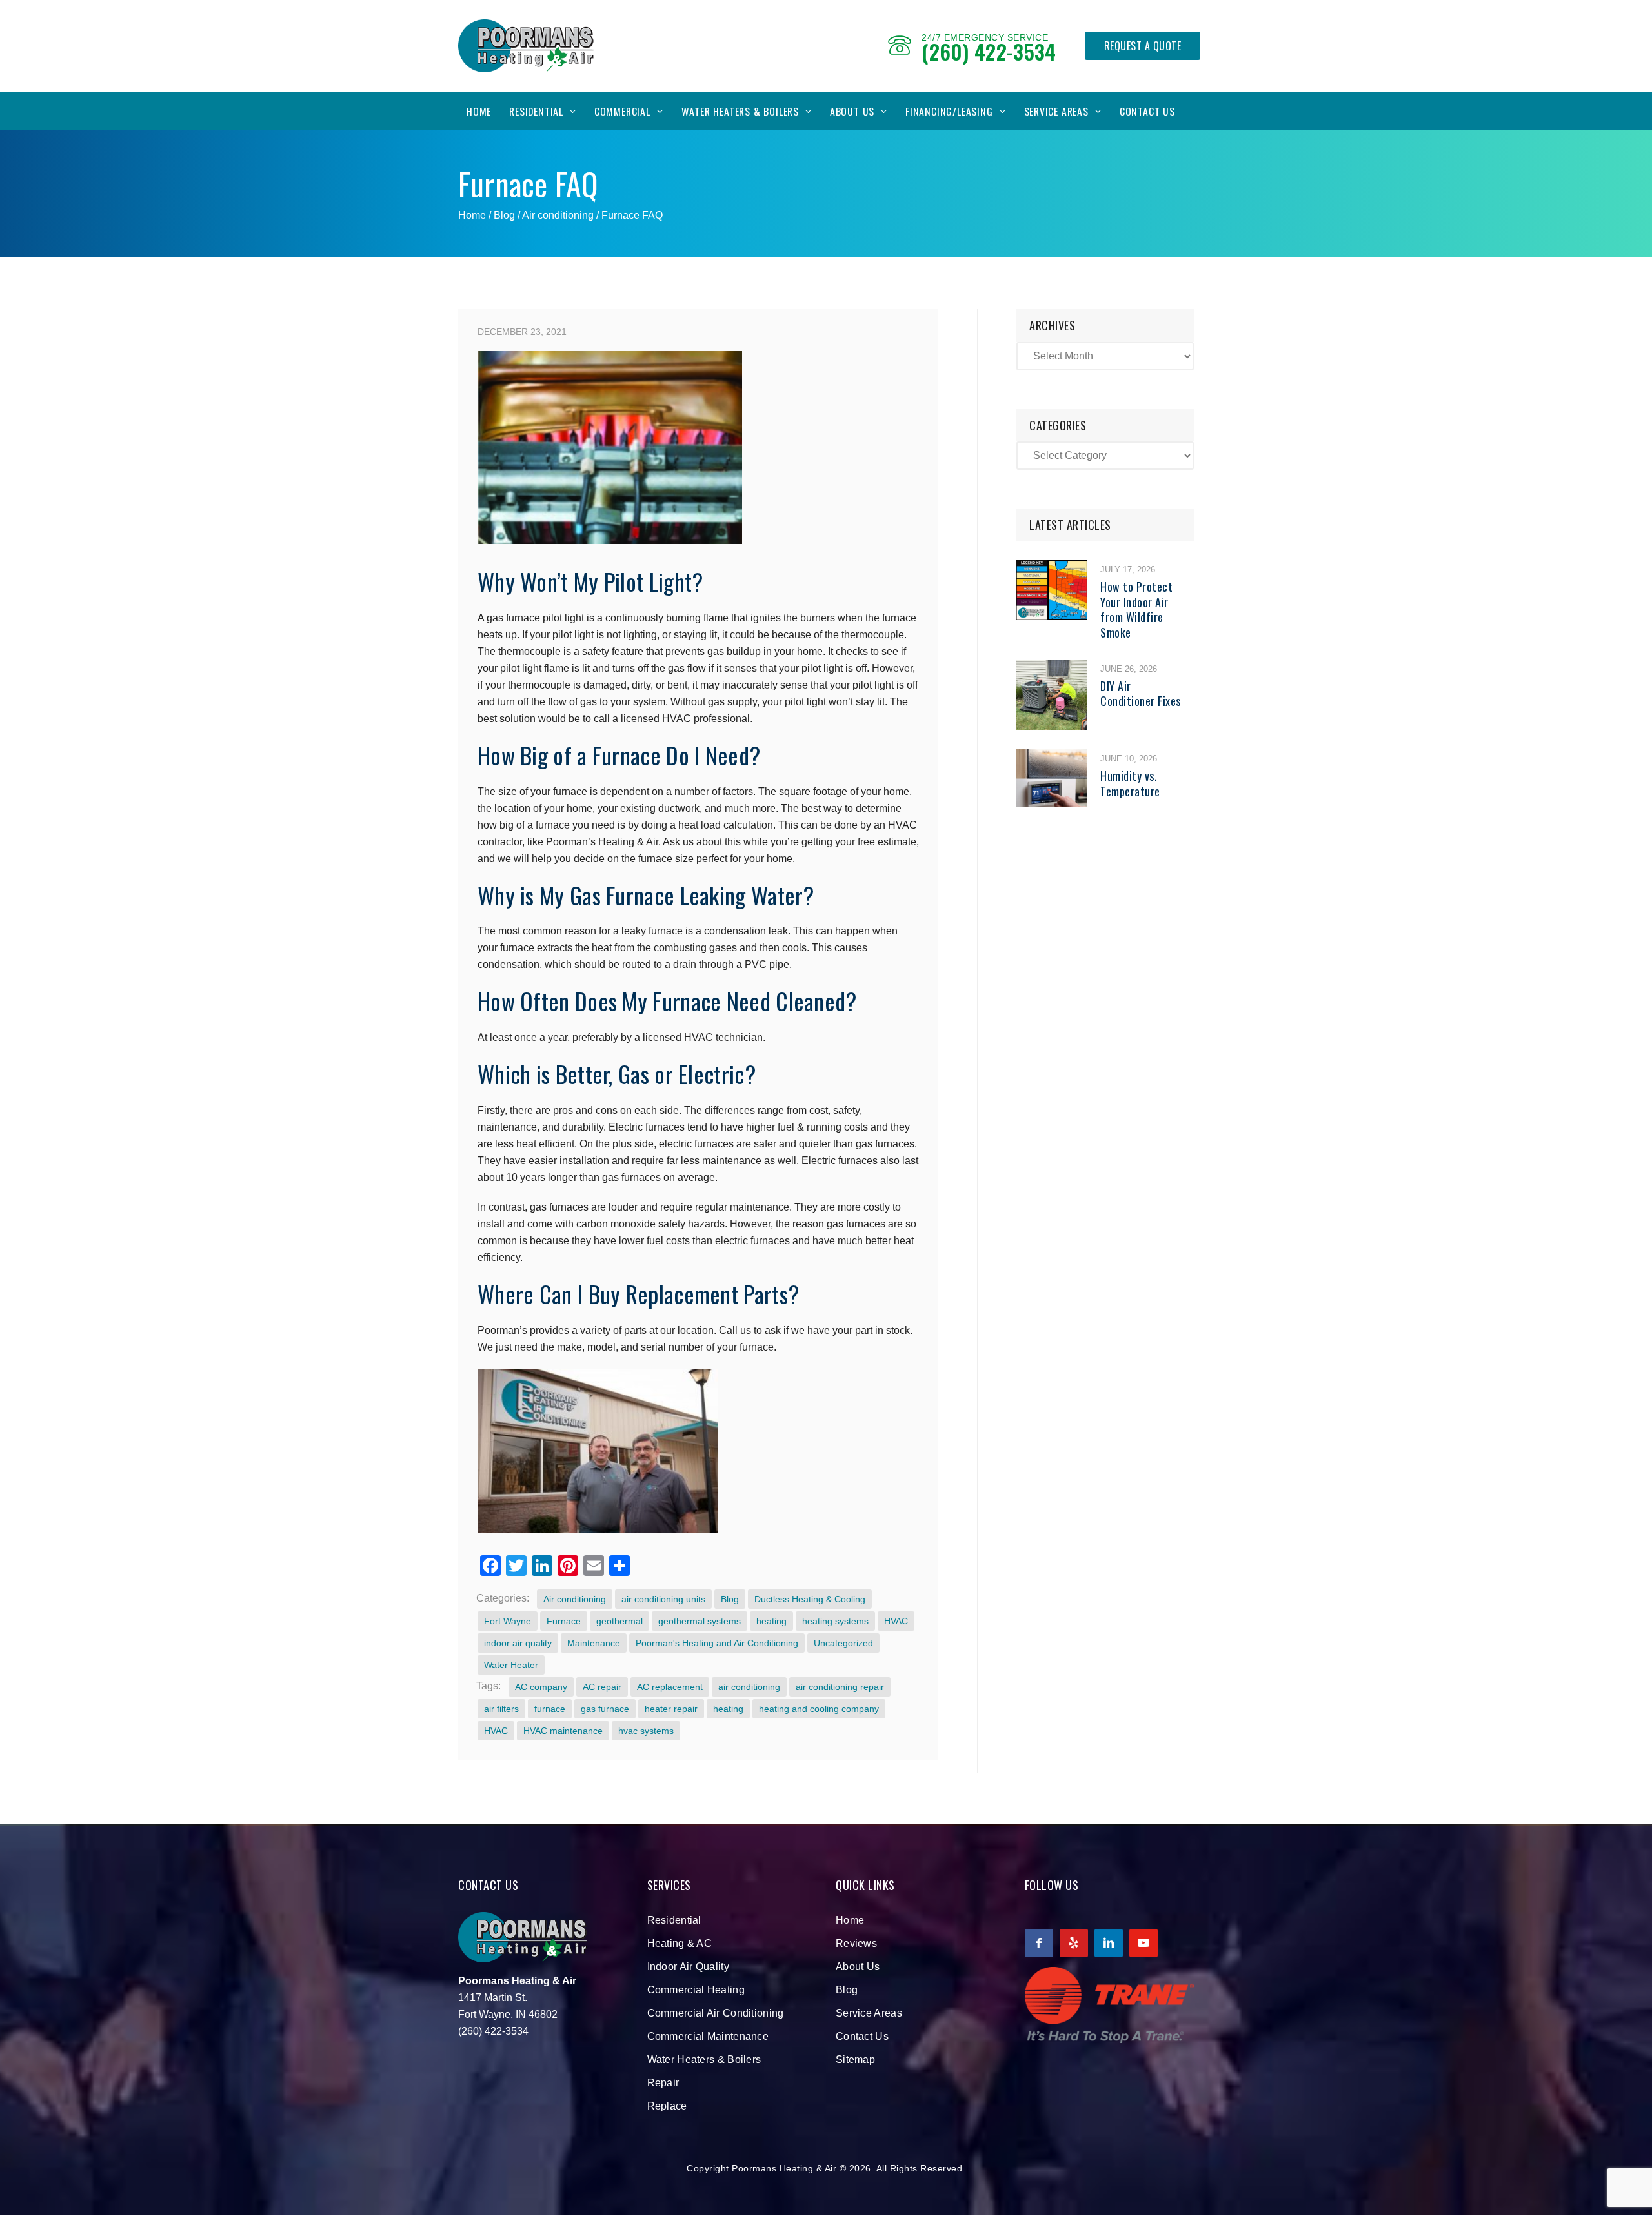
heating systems (835, 1621)
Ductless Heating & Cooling (810, 1599)
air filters (501, 1709)
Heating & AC (680, 1943)
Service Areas (1056, 111)
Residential (536, 111)
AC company (541, 1687)
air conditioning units (663, 1599)
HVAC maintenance (563, 1731)
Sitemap (855, 2060)
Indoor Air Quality (688, 1967)
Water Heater (511, 1665)
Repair (663, 2083)
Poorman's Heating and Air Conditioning (717, 1643)
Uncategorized (843, 1643)
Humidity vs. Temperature (1130, 783)
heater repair (671, 1709)
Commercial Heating (696, 1990)
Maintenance (594, 1643)
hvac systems (646, 1731)
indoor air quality (518, 1643)
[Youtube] (1143, 1943)
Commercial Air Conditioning (716, 2013)
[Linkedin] (1109, 1943)
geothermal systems (700, 1621)
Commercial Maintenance (708, 2036)
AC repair (602, 1687)
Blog (730, 1599)
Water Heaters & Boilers (740, 111)
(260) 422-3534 (989, 51)
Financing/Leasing (949, 111)
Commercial (622, 111)
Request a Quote (1143, 46)
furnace (550, 1709)
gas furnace (605, 1709)
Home (479, 111)
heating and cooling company (819, 1709)
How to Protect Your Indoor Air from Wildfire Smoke (1136, 609)
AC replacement (670, 1687)
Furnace (564, 1621)
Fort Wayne (508, 1621)
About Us (852, 111)
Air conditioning (558, 215)
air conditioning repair (840, 1687)
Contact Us (1147, 111)
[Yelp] (1074, 1943)
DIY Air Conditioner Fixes (1141, 693)
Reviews (856, 1943)
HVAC (896, 1621)
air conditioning (749, 1687)
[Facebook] (1039, 1943)
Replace (667, 2106)
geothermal (619, 1621)
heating (771, 1621)
